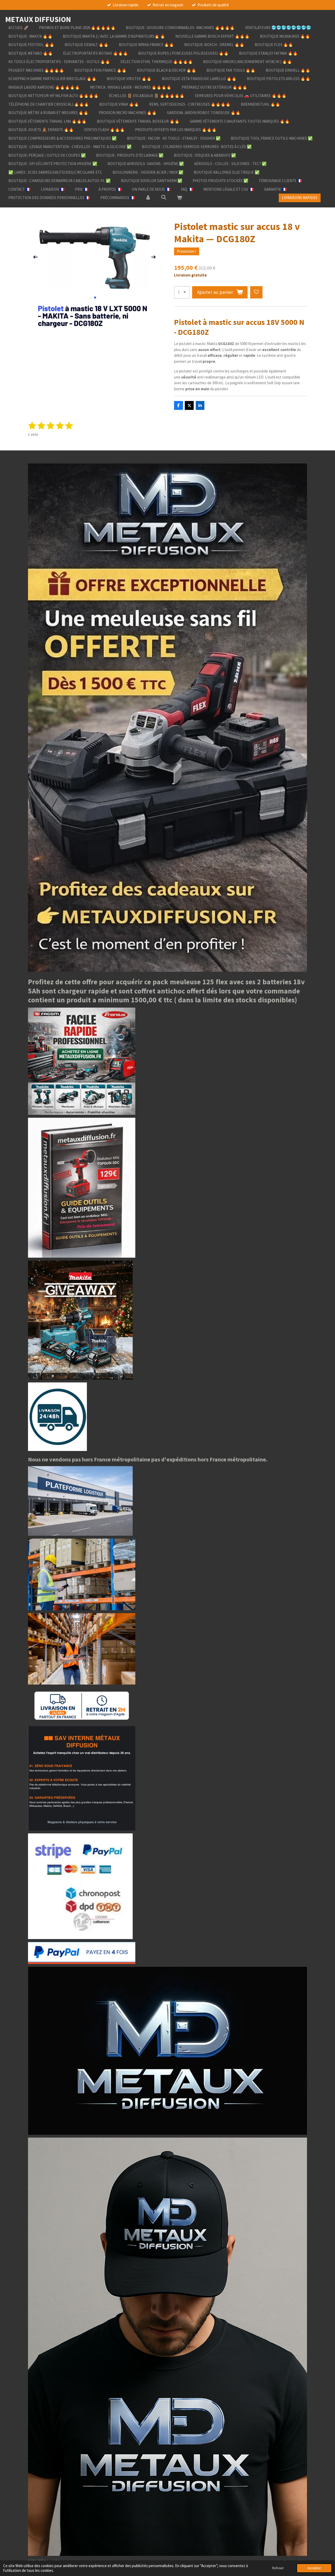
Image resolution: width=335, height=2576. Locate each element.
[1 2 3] (182, 292)
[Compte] (148, 198)
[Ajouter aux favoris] (256, 292)
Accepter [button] (314, 2568)
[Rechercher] (164, 197)
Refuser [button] (278, 2568)
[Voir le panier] (179, 198)
